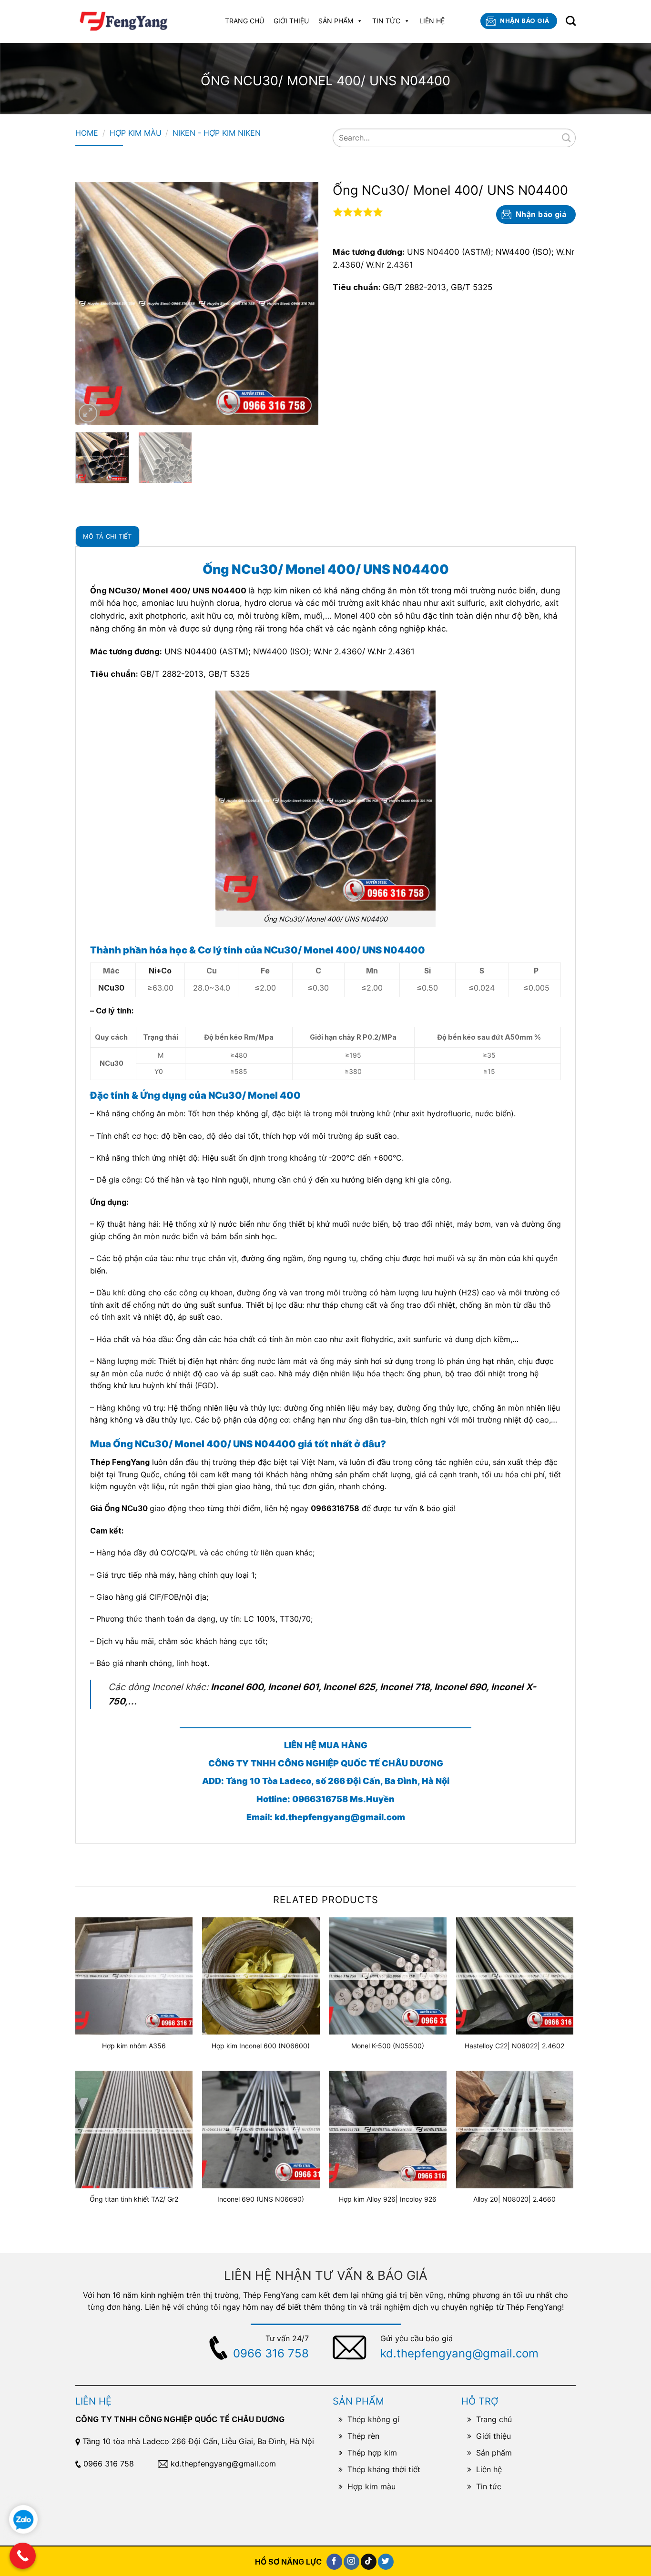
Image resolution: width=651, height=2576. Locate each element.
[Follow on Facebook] (334, 2562)
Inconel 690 (460, 1687)
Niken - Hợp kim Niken (217, 133)
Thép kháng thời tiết (384, 2469)
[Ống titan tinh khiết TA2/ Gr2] (134, 2130)
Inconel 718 (405, 1687)
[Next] (302, 303)
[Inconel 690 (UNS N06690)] (261, 2130)
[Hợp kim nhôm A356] (134, 1976)
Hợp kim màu (136, 133)
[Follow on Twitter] (386, 2562)
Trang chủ (244, 21)
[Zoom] (88, 413)
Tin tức (386, 21)
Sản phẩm (336, 21)
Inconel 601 (293, 1687)
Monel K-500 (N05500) (388, 2046)
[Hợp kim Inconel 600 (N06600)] (261, 1976)
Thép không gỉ (373, 2419)
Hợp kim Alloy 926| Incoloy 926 (388, 2199)
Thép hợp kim (372, 2453)
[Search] (571, 21)
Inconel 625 (349, 1687)
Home (87, 133)
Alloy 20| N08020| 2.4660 (514, 2199)
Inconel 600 (237, 1687)
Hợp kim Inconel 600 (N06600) (261, 2046)
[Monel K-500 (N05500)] (388, 1976)
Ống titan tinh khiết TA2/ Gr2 (134, 2199)
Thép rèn (363, 2436)
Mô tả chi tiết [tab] (107, 536)
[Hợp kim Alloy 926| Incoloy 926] (388, 2130)
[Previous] (92, 303)
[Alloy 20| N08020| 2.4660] (515, 2130)
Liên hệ (432, 21)
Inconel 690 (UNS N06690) (261, 2199)
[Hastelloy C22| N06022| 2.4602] (515, 1976)
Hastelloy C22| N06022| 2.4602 (514, 2046)
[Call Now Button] (23, 2556)
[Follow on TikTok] (369, 2562)
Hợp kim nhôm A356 (134, 2046)
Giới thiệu (291, 21)
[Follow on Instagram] (351, 2562)
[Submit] (566, 138)
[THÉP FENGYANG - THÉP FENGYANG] (125, 21)
